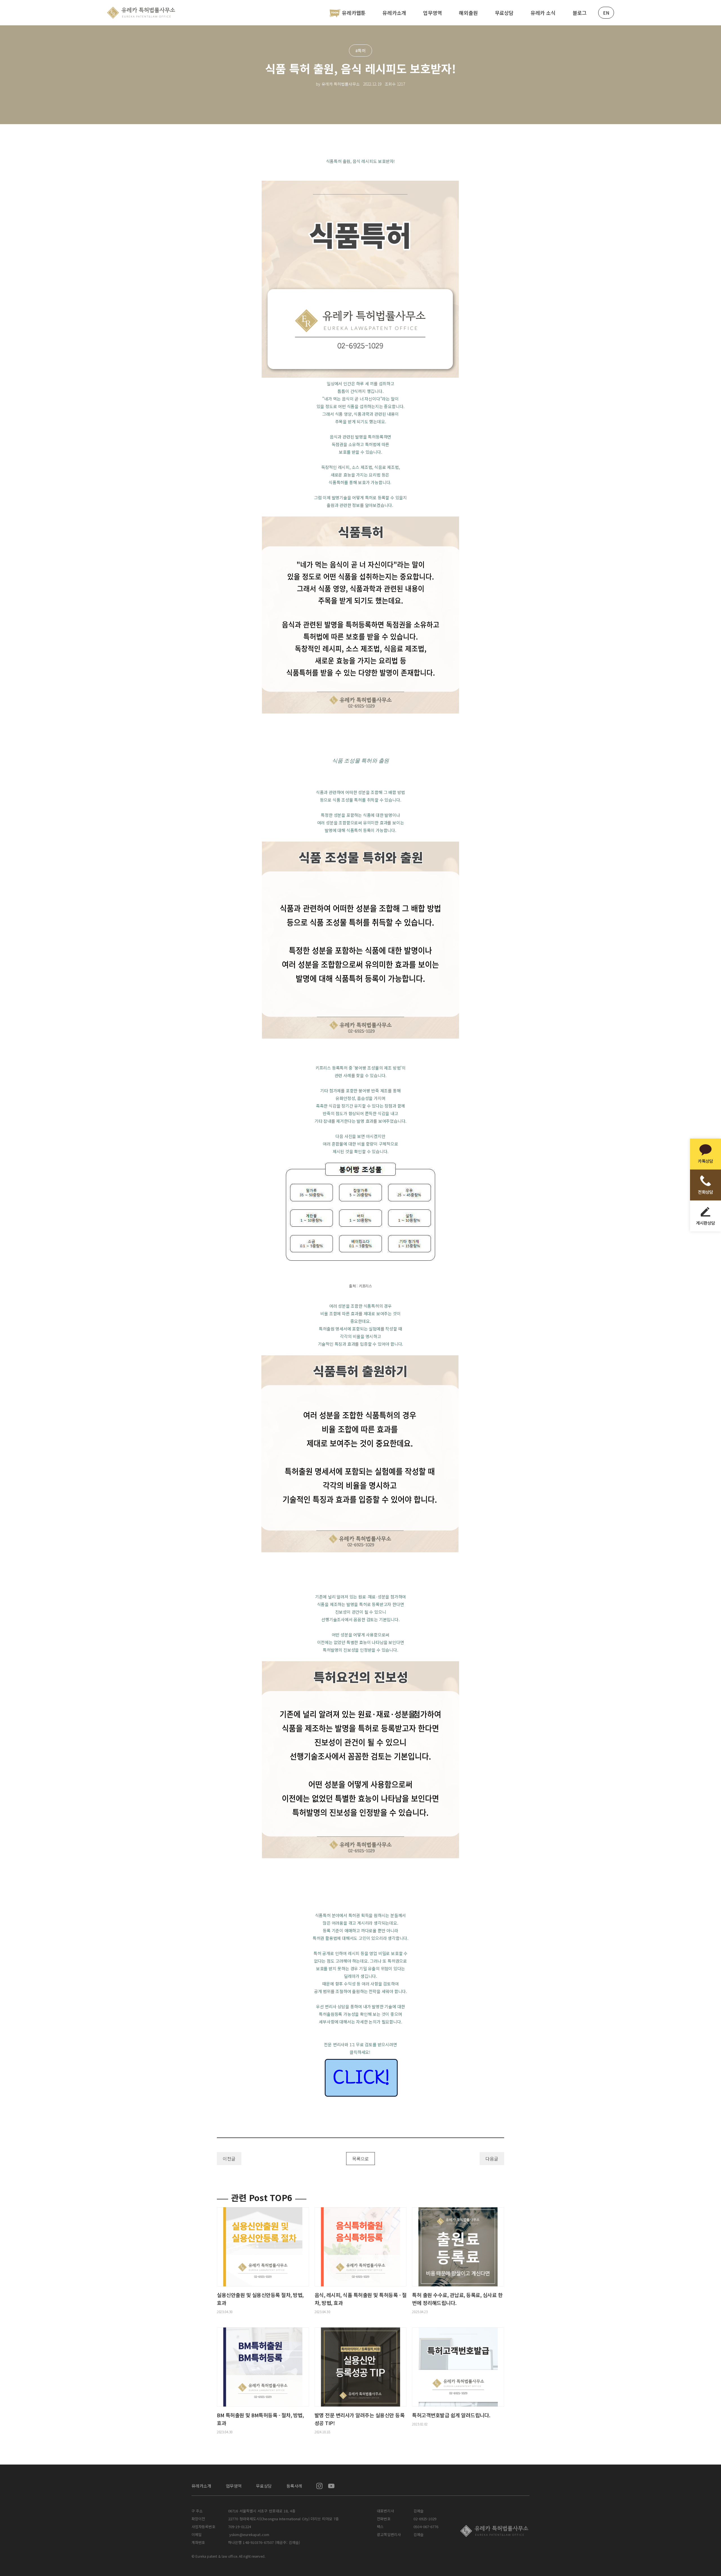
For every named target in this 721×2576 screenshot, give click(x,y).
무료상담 (504, 13)
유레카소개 (394, 13)
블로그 (580, 13)
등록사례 (294, 2486)
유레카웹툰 (354, 13)
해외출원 (468, 13)
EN (606, 13)
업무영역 (432, 13)
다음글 (492, 2159)
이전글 (229, 2159)
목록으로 (360, 2159)
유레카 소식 (543, 13)
